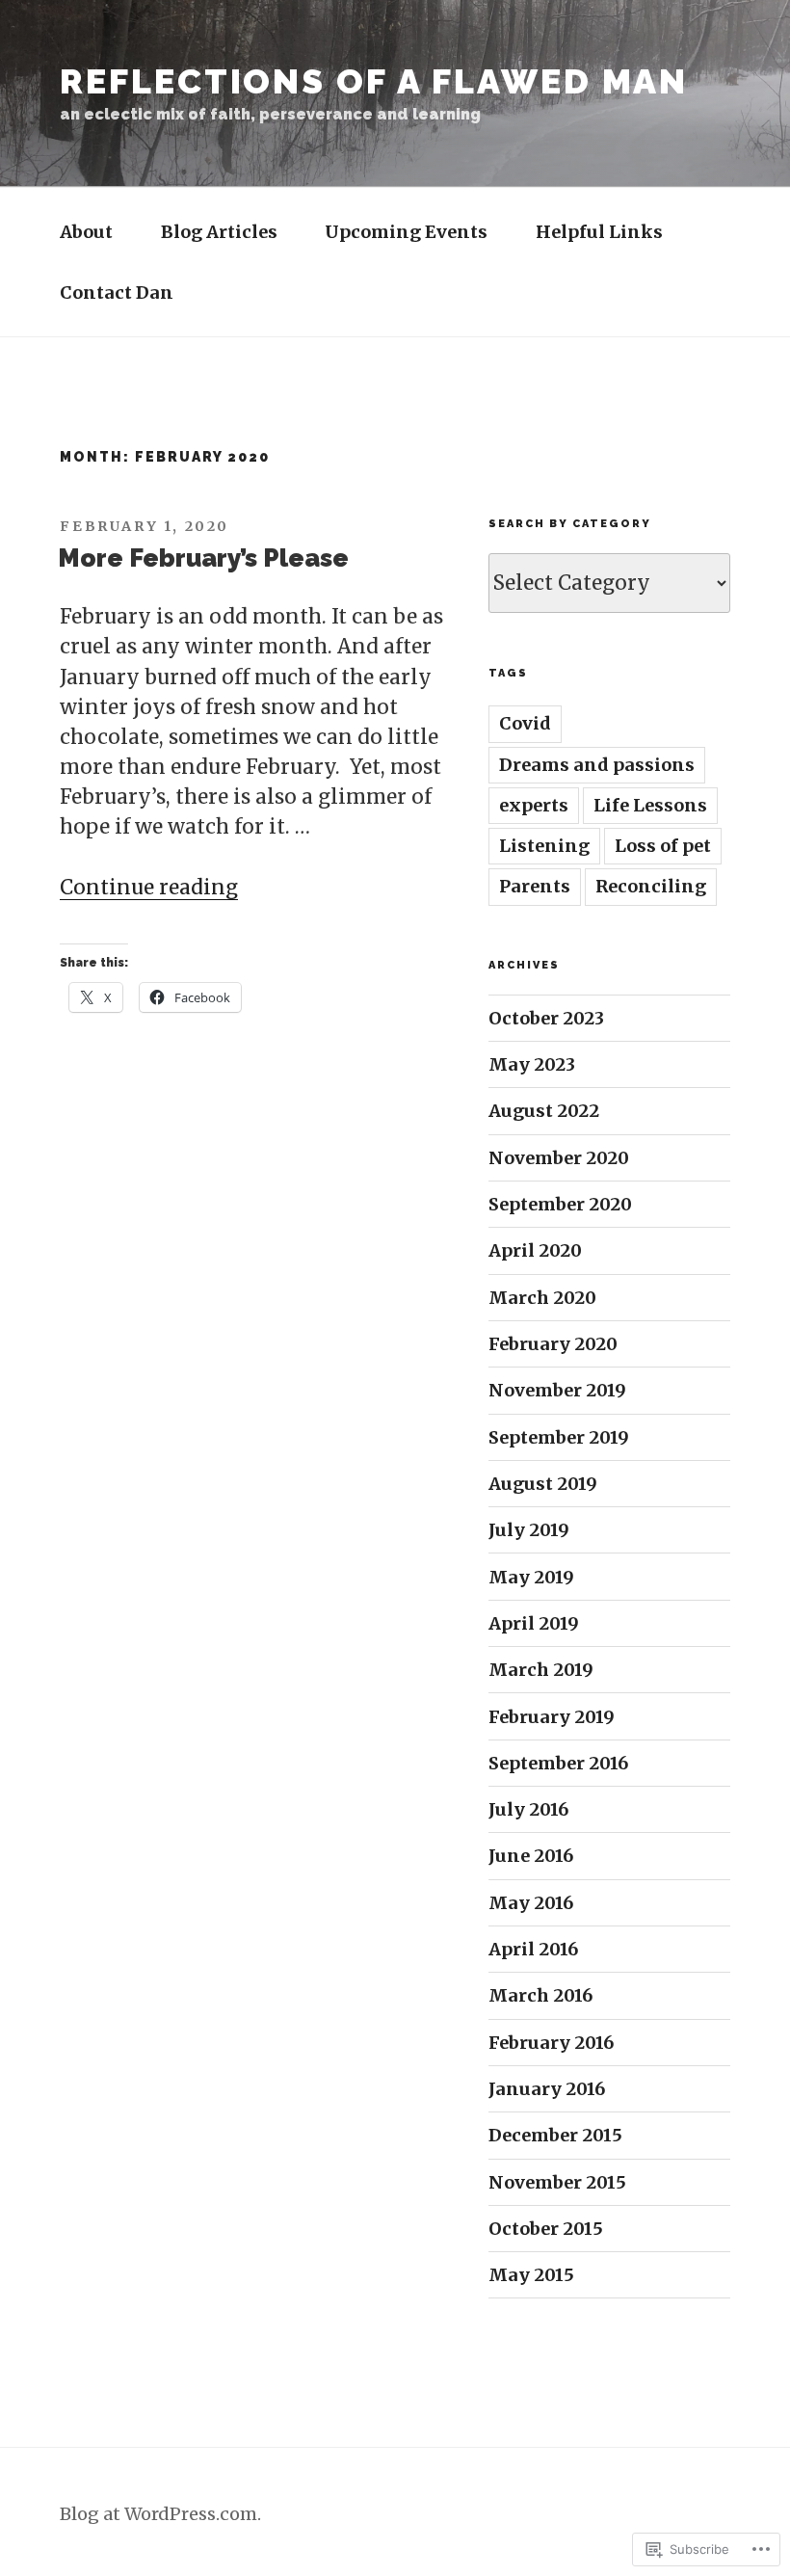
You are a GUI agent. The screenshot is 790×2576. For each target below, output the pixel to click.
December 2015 (555, 2135)
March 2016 (540, 1995)
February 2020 (553, 1344)
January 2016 (547, 2089)
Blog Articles (219, 232)
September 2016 (558, 1763)
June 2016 (531, 1856)
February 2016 (551, 2043)
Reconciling (651, 886)
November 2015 (557, 2182)
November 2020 (559, 1158)
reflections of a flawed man (374, 81)
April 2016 (533, 1949)
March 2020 (542, 1298)
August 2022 (544, 1111)
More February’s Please (203, 558)
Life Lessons (650, 805)
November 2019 (557, 1390)
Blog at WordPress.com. (160, 2514)
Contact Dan (117, 292)
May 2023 (532, 1064)
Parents (535, 886)
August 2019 (543, 1484)
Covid (525, 723)
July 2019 (529, 1530)
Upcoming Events (406, 232)
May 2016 (531, 1903)
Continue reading (149, 888)
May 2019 (531, 1577)
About (86, 232)
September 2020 (560, 1204)
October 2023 (546, 1018)
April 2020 (535, 1250)
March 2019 (541, 1670)
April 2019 (534, 1623)
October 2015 (546, 2229)
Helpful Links (599, 232)
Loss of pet (663, 846)
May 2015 (531, 2275)
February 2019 (552, 1717)
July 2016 (528, 1809)
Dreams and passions (597, 765)
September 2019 (559, 1437)
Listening (544, 846)
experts (534, 805)
